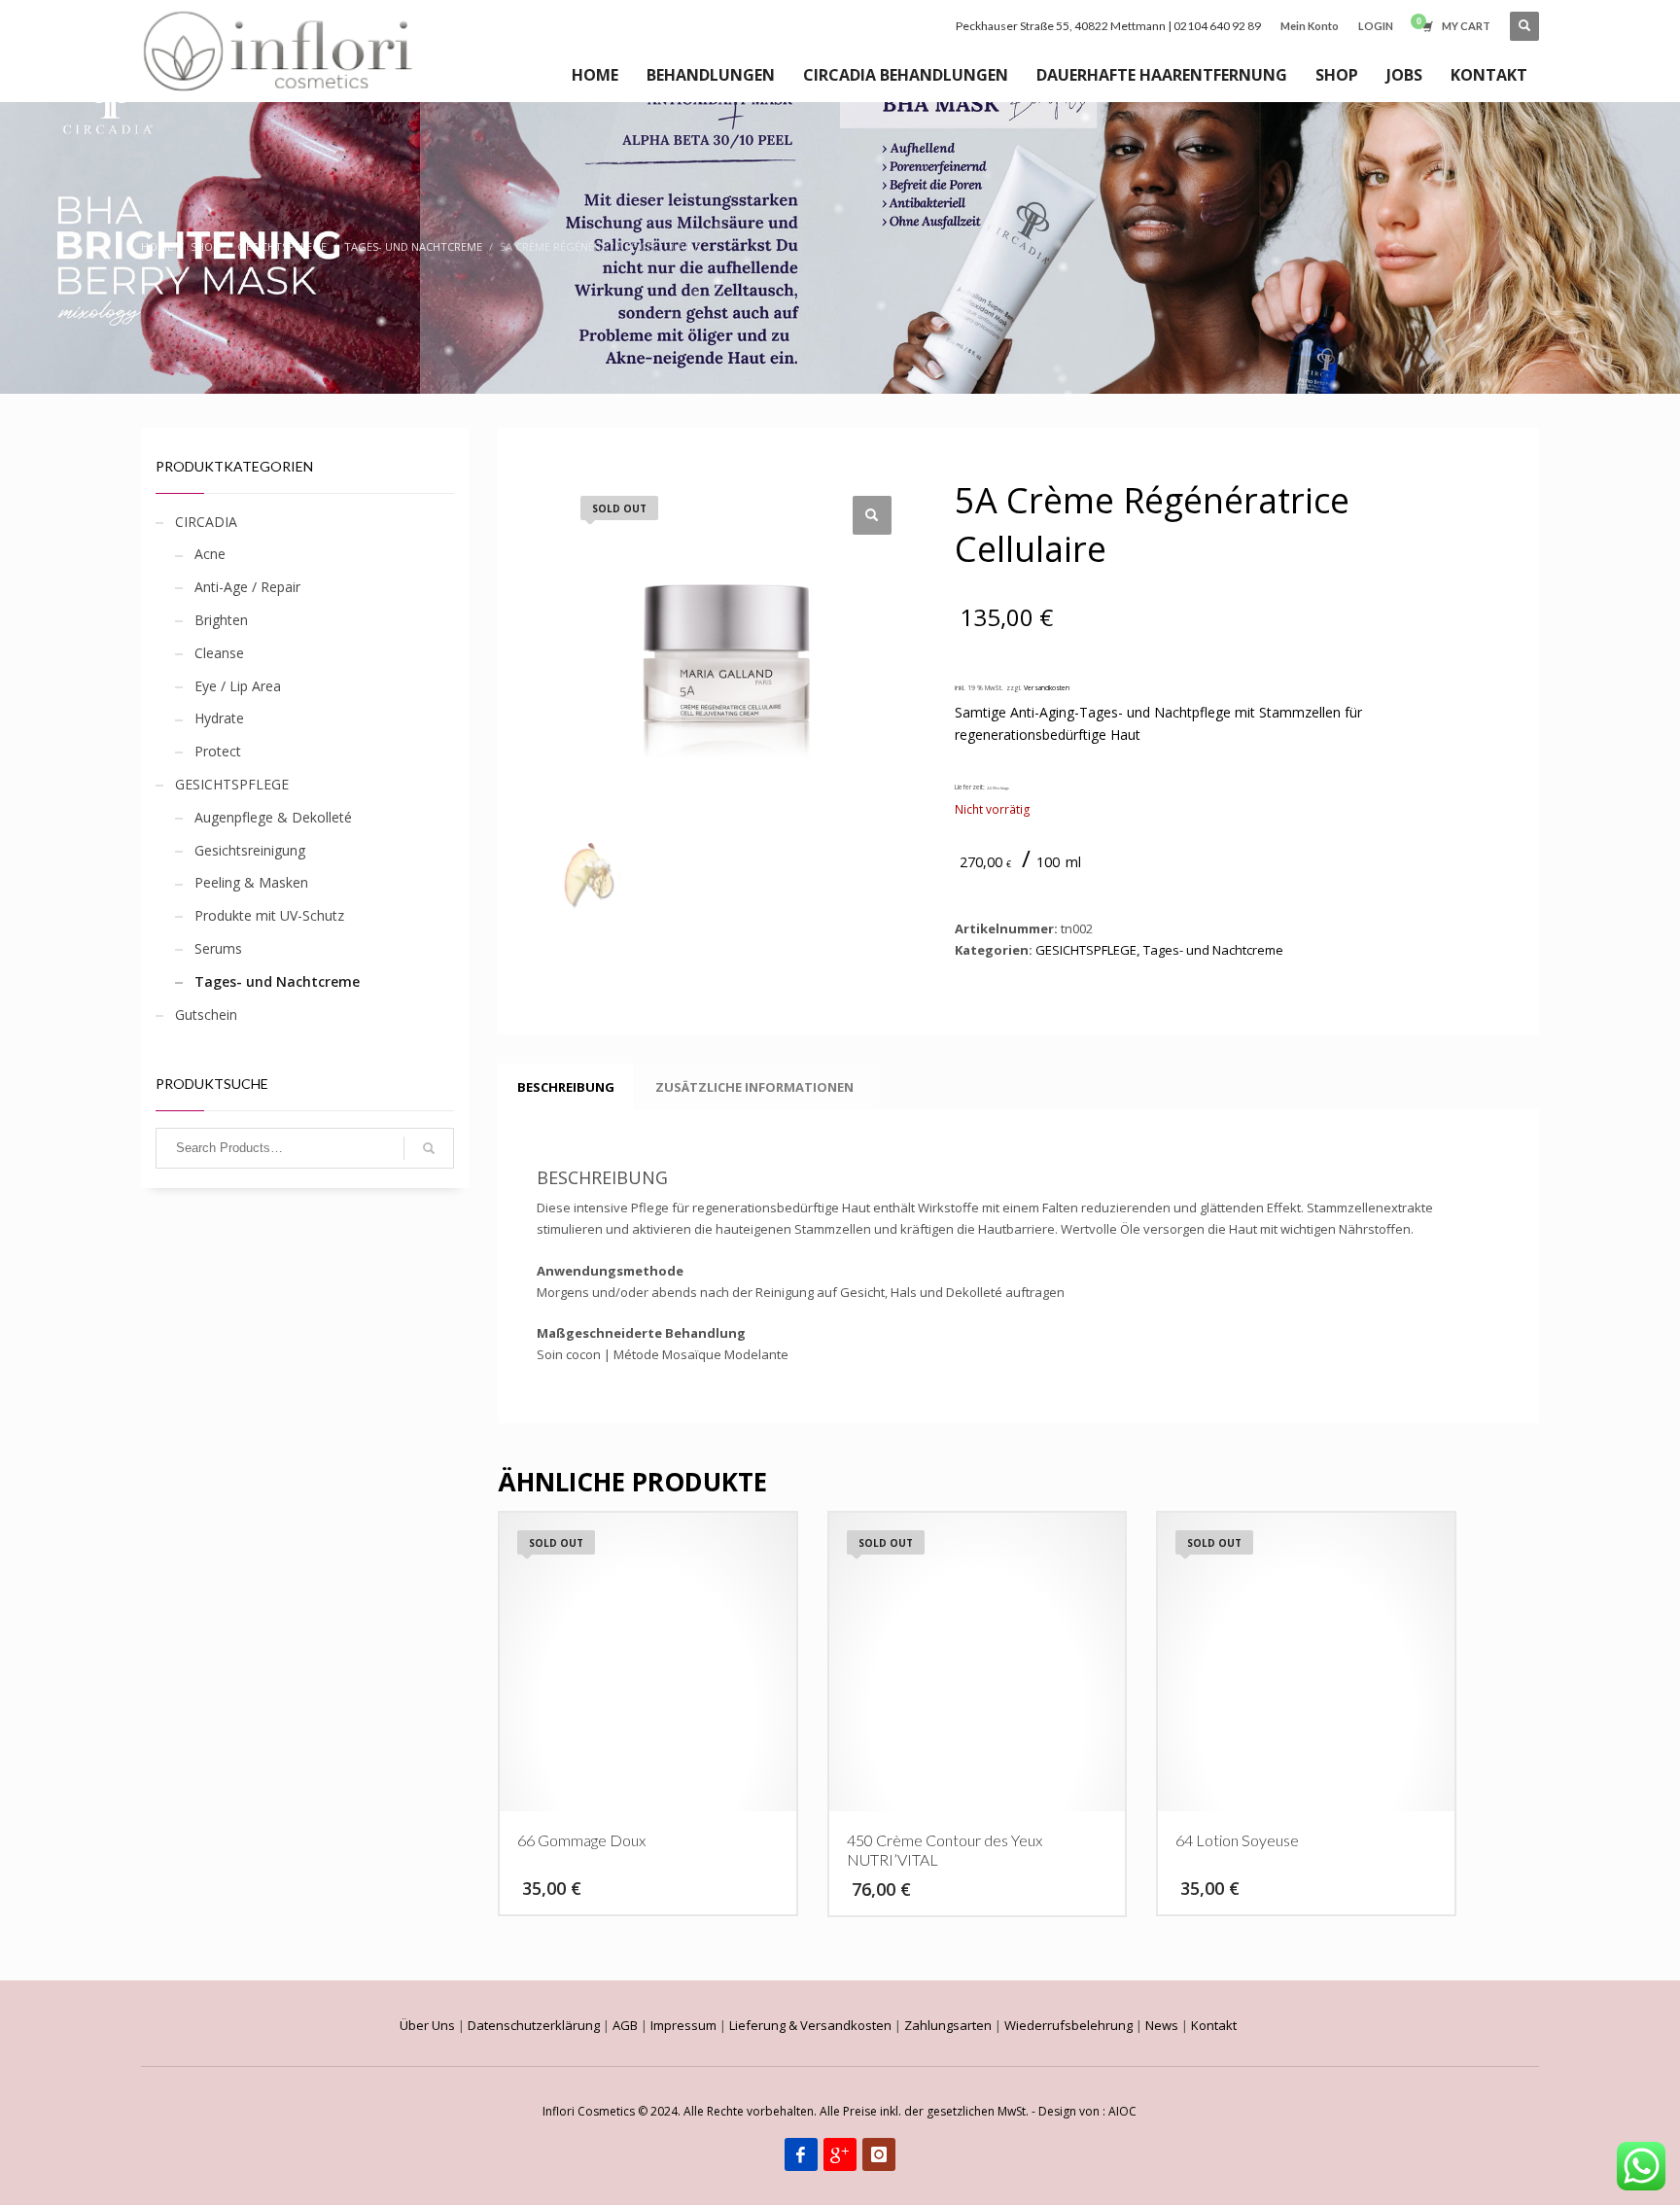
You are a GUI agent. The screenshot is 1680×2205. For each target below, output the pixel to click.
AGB (625, 2025)
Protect (218, 751)
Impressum (683, 2025)
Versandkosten (1047, 687)
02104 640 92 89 (1217, 26)
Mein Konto (1310, 26)
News (1162, 2025)
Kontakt (1214, 2025)
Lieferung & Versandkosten (810, 2025)
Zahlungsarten (948, 2025)
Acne (210, 554)
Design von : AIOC (1087, 2111)
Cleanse (219, 653)
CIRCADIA (206, 522)
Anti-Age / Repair (247, 587)
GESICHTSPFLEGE (232, 784)
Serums (218, 948)
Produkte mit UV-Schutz (269, 915)
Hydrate (219, 718)
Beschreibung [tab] (566, 1087)
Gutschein (206, 1015)
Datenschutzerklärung (534, 2025)
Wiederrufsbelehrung (1068, 2025)
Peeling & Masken (251, 882)
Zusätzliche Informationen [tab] (754, 1087)
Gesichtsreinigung (250, 850)
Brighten (221, 620)
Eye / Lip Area (238, 686)
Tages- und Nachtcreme (277, 981)
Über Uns (427, 2025)
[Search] (429, 1148)
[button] (872, 515)
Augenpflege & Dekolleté (273, 817)
